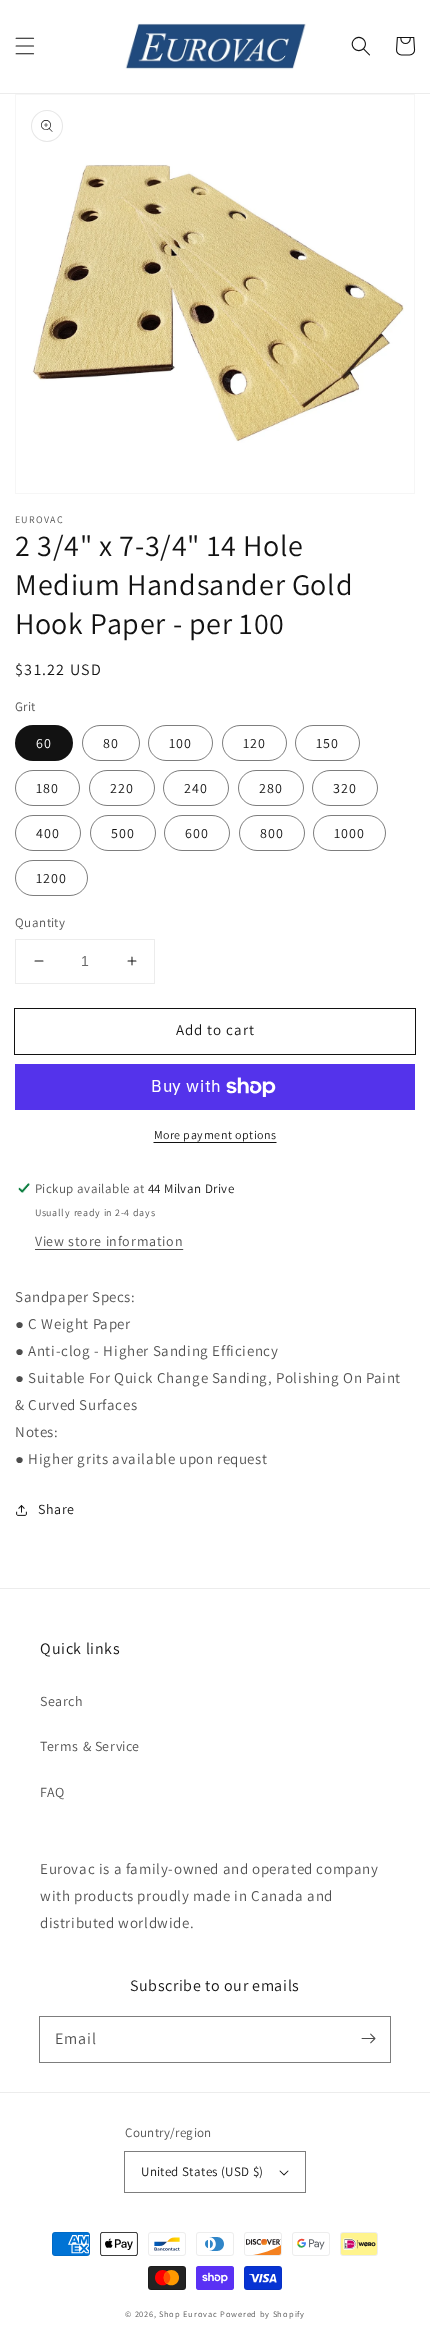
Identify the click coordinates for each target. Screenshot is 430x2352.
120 (254, 743)
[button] (25, 46)
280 (271, 788)
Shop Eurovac (188, 2313)
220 (122, 788)
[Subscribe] (368, 2039)
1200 (51, 878)
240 (196, 788)
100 (180, 743)
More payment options (215, 1134)
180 (47, 788)
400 (48, 833)
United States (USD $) (202, 2171)
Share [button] (56, 1509)
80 (111, 743)
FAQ (52, 1792)
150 (327, 743)
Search (62, 1701)
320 (345, 788)
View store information (109, 1241)
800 (272, 833)
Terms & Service (90, 1746)
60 (44, 743)
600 (197, 833)
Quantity (40, 922)
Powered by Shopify (262, 2313)
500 (123, 833)
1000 (349, 833)
